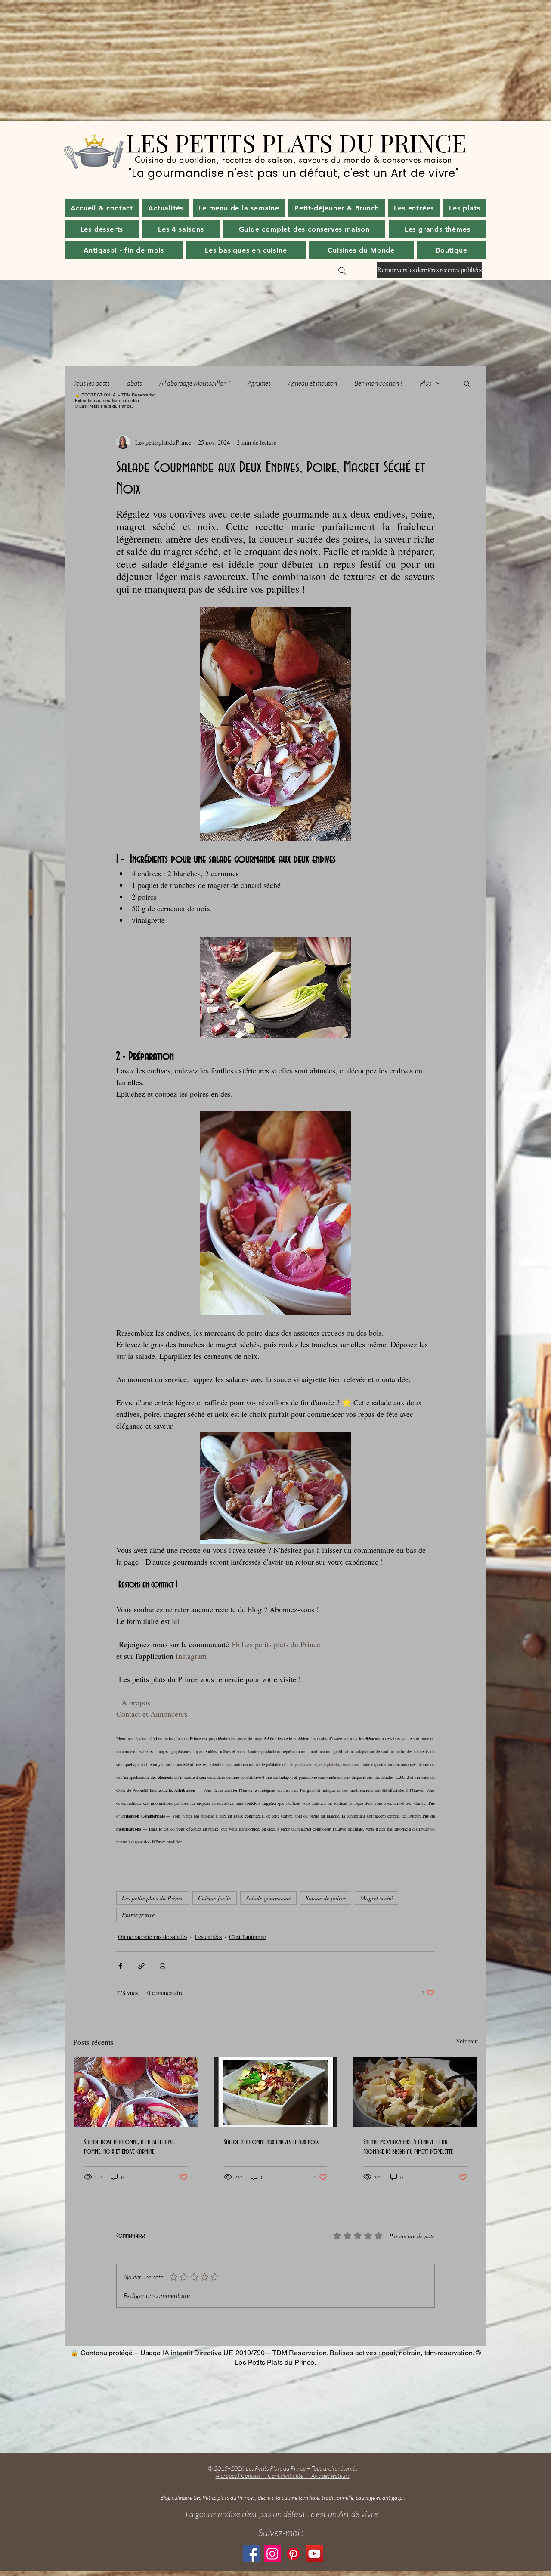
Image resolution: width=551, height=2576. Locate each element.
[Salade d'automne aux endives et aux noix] (276, 2092)
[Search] (342, 271)
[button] (166, 208)
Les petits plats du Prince (153, 1898)
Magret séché (376, 1898)
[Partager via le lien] (141, 1966)
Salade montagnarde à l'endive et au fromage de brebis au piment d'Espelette (408, 2147)
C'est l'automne (248, 1937)
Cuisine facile (215, 1898)
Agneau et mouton (313, 383)
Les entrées (208, 1937)
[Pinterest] (293, 2554)
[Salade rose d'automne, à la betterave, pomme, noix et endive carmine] (136, 2092)
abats (135, 383)
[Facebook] (251, 2554)
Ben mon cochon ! (378, 383)
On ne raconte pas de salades (153, 1937)
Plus (426, 383)
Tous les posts (91, 383)
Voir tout (467, 2041)
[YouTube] (314, 2554)
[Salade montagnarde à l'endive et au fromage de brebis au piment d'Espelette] (415, 2092)
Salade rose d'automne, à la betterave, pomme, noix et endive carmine (129, 2147)
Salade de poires (326, 1898)
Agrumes (259, 383)
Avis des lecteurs (330, 2475)
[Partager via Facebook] (120, 1966)
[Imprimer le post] (163, 1966)
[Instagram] (272, 2554)
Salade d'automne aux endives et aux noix (271, 2142)
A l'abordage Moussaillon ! (195, 383)
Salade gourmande (268, 1898)
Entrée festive (138, 1915)
